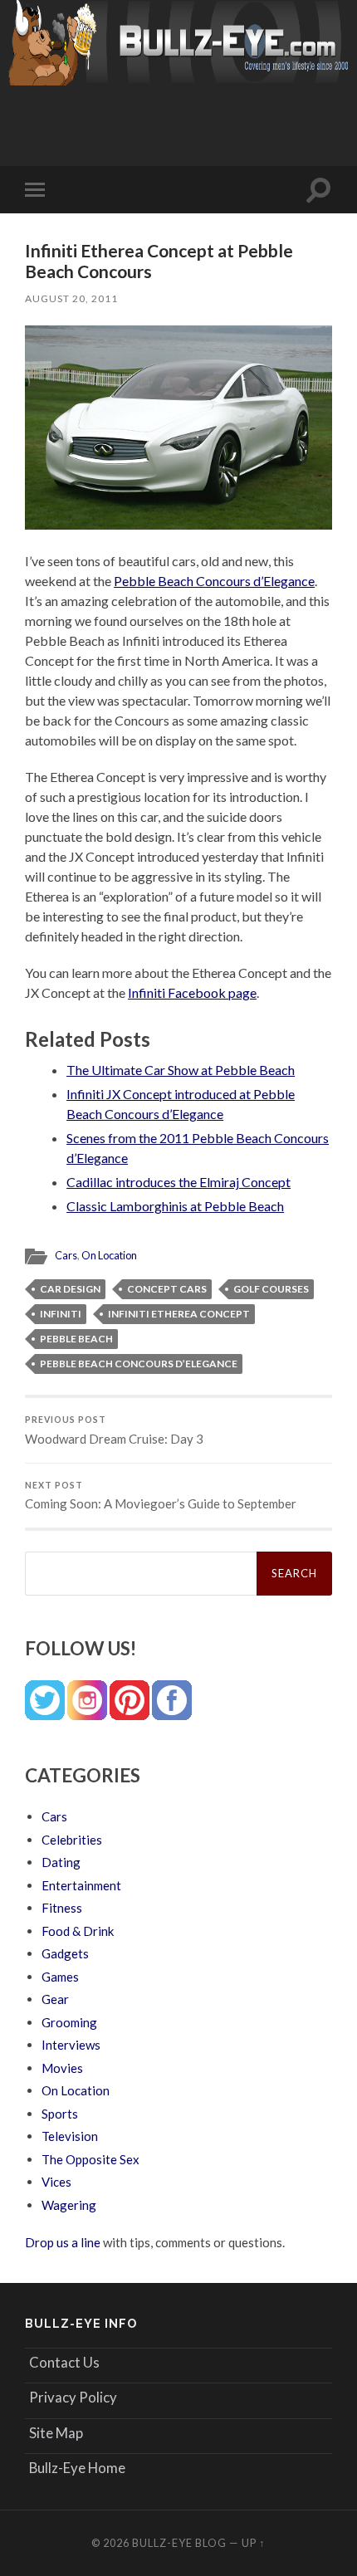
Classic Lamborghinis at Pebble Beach (175, 1206)
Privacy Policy (73, 2397)
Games (60, 1977)
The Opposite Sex (90, 2159)
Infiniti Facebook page (192, 992)
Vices (56, 2182)
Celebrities (72, 1840)
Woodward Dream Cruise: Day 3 (114, 1430)
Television (70, 2136)
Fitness (62, 1908)
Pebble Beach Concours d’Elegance (214, 581)
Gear (55, 1999)
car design (70, 1289)
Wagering (69, 2205)
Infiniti (61, 1314)
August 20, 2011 (71, 298)
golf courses (271, 1289)
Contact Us (64, 2362)
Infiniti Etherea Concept (179, 1314)
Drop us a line (63, 2242)
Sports (60, 2114)
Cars (66, 1255)
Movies (62, 2068)
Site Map (56, 2433)
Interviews (71, 2045)
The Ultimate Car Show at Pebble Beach (181, 1070)
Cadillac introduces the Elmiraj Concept (178, 1182)
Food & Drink (78, 1931)
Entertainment (81, 1885)
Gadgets (65, 1953)
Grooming (69, 2022)
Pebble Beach (76, 1339)
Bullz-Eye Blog (179, 2543)
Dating (61, 1862)
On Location (109, 1255)
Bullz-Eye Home (77, 2468)
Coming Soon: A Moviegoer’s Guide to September (161, 1496)
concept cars (167, 1289)
